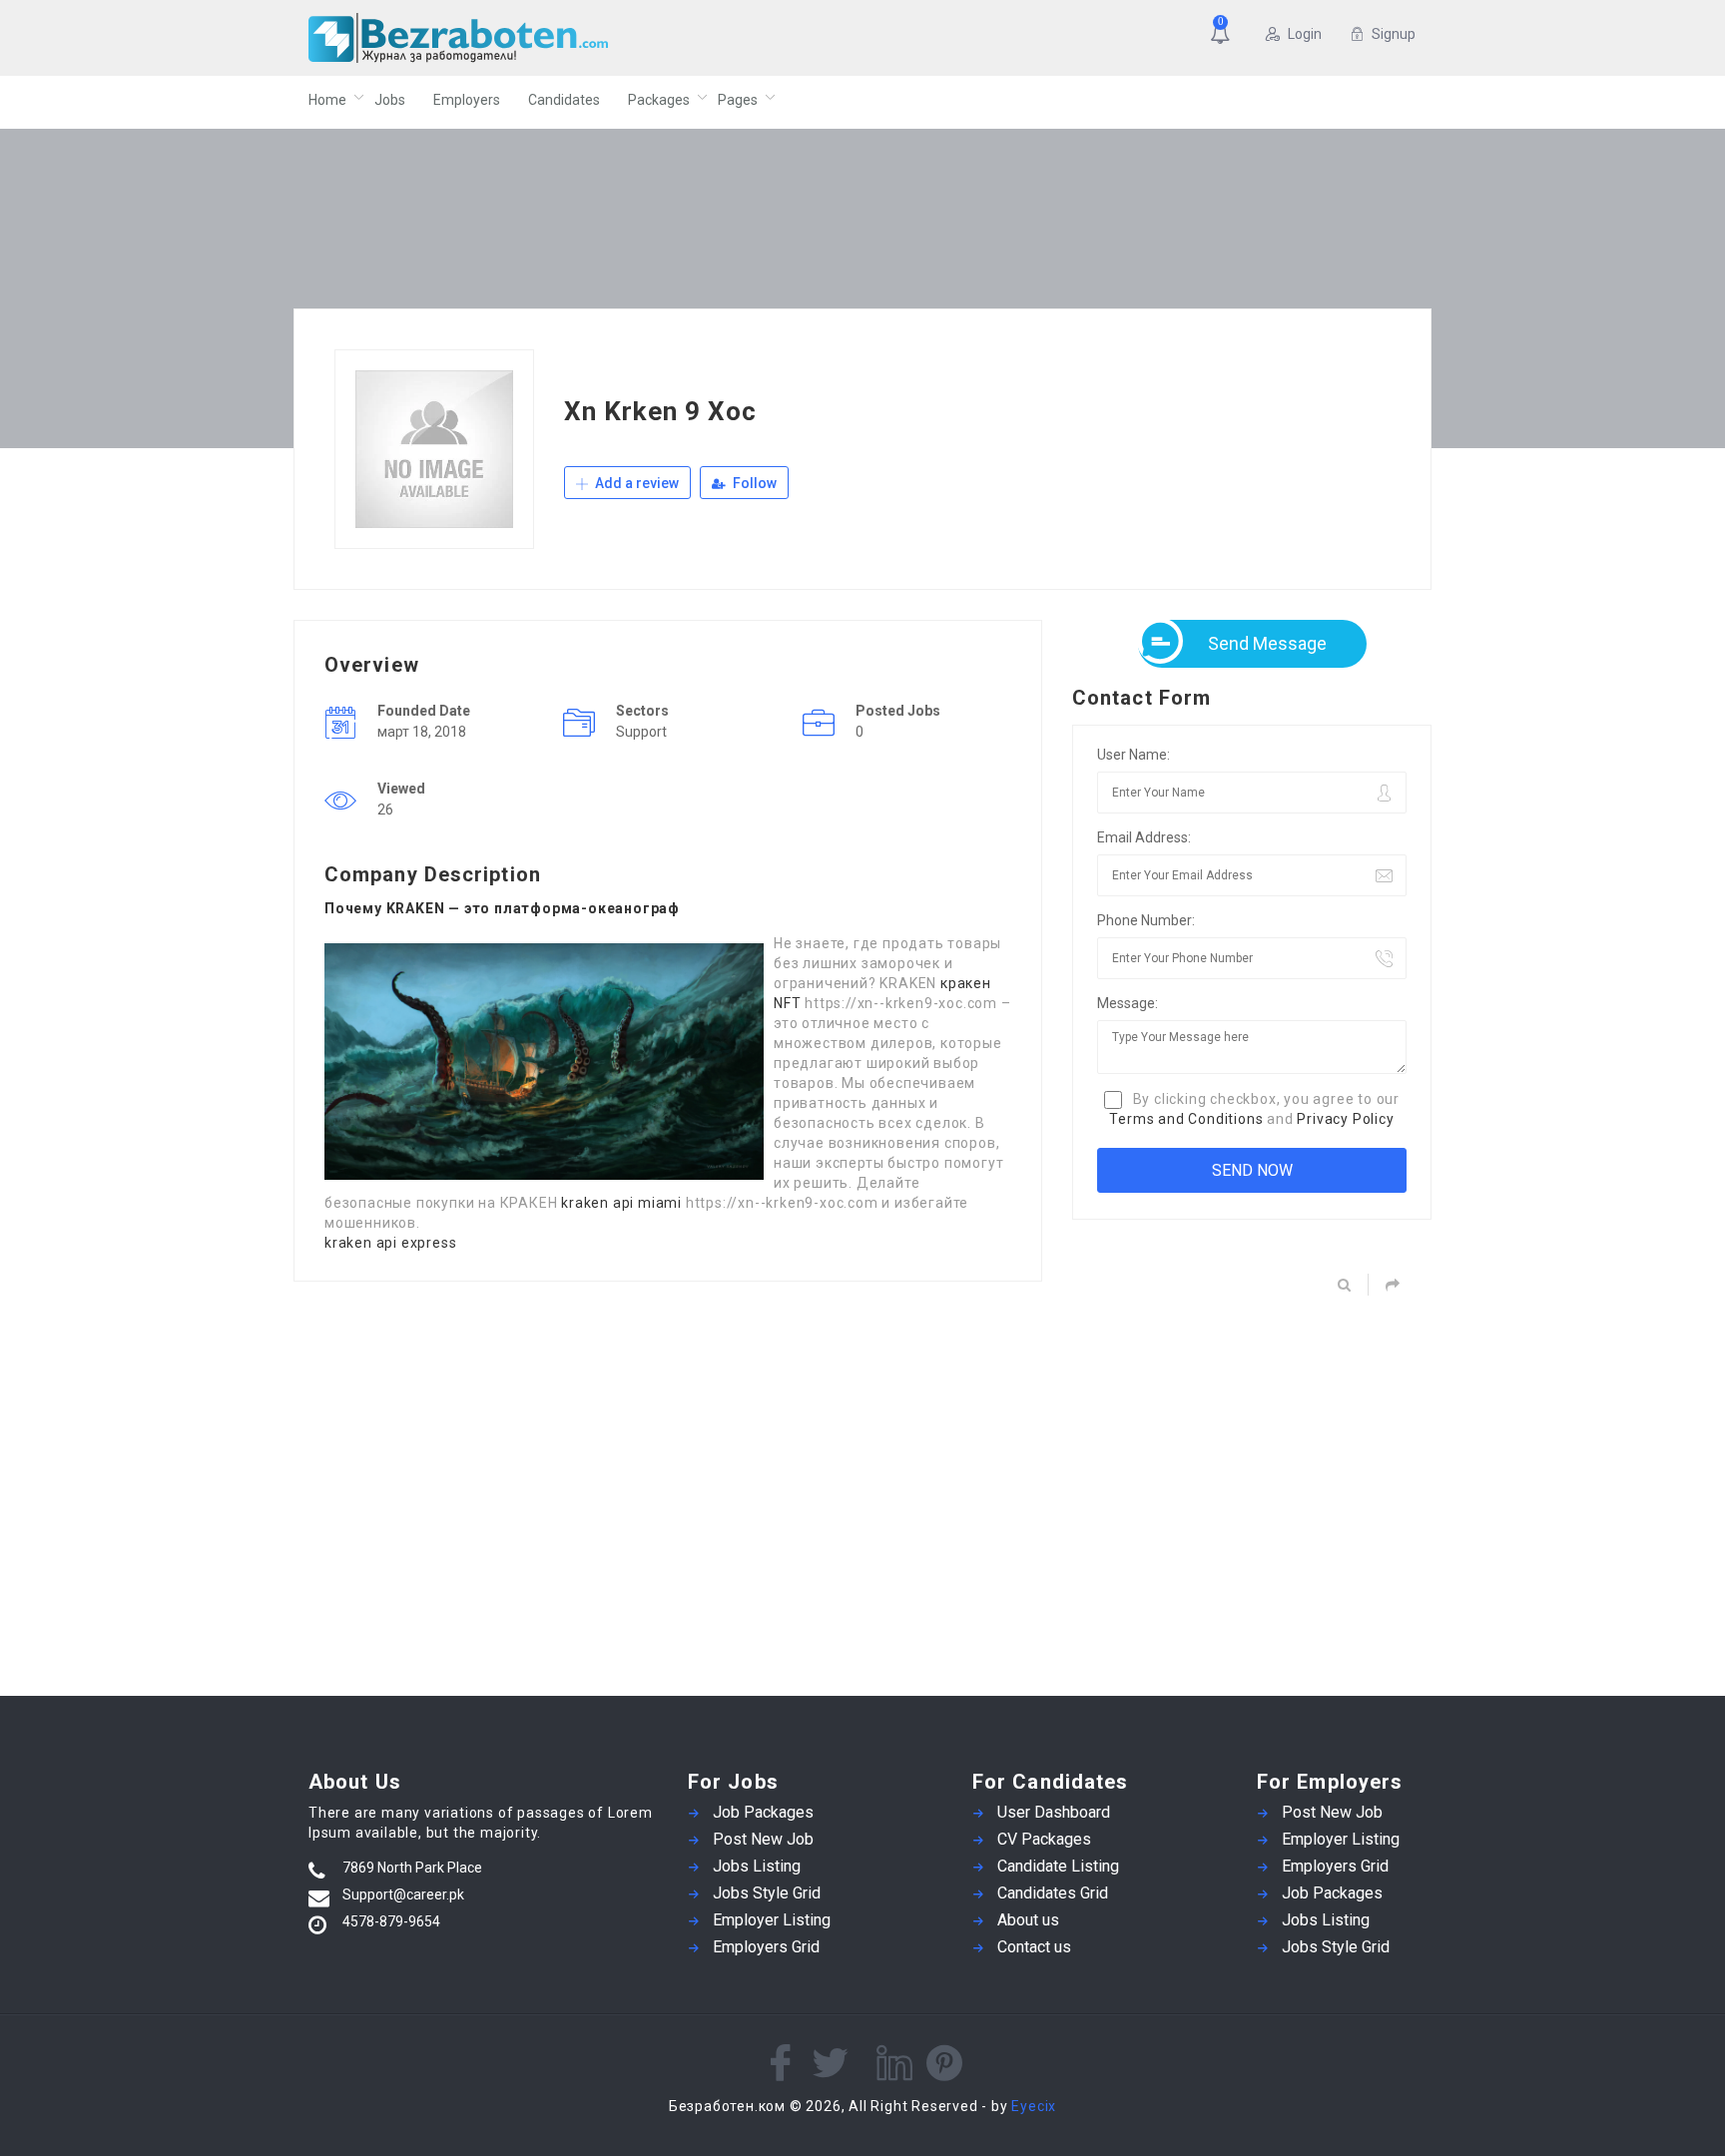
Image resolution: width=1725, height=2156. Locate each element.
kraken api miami (621, 1203)
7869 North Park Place (412, 1868)
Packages (659, 100)
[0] (1224, 36)
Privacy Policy (1345, 1119)
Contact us (1034, 1947)
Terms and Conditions (1186, 1119)
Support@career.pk (403, 1894)
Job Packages (763, 1812)
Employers (467, 100)
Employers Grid (766, 1947)
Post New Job (763, 1839)
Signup (1394, 34)
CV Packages (1044, 1839)
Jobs (390, 100)
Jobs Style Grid (767, 1893)
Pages (738, 100)
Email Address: (1144, 837)
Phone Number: (1146, 920)
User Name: (1134, 755)
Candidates (564, 100)
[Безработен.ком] (503, 38)
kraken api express (390, 1243)
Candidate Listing (1058, 1866)
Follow (753, 483)
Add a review (635, 483)
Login (1305, 34)
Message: (1128, 1003)
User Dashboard (1054, 1812)
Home (327, 100)
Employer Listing (772, 1920)
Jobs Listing (757, 1866)
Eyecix (1034, 2106)
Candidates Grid (1053, 1893)
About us (1028, 1920)
